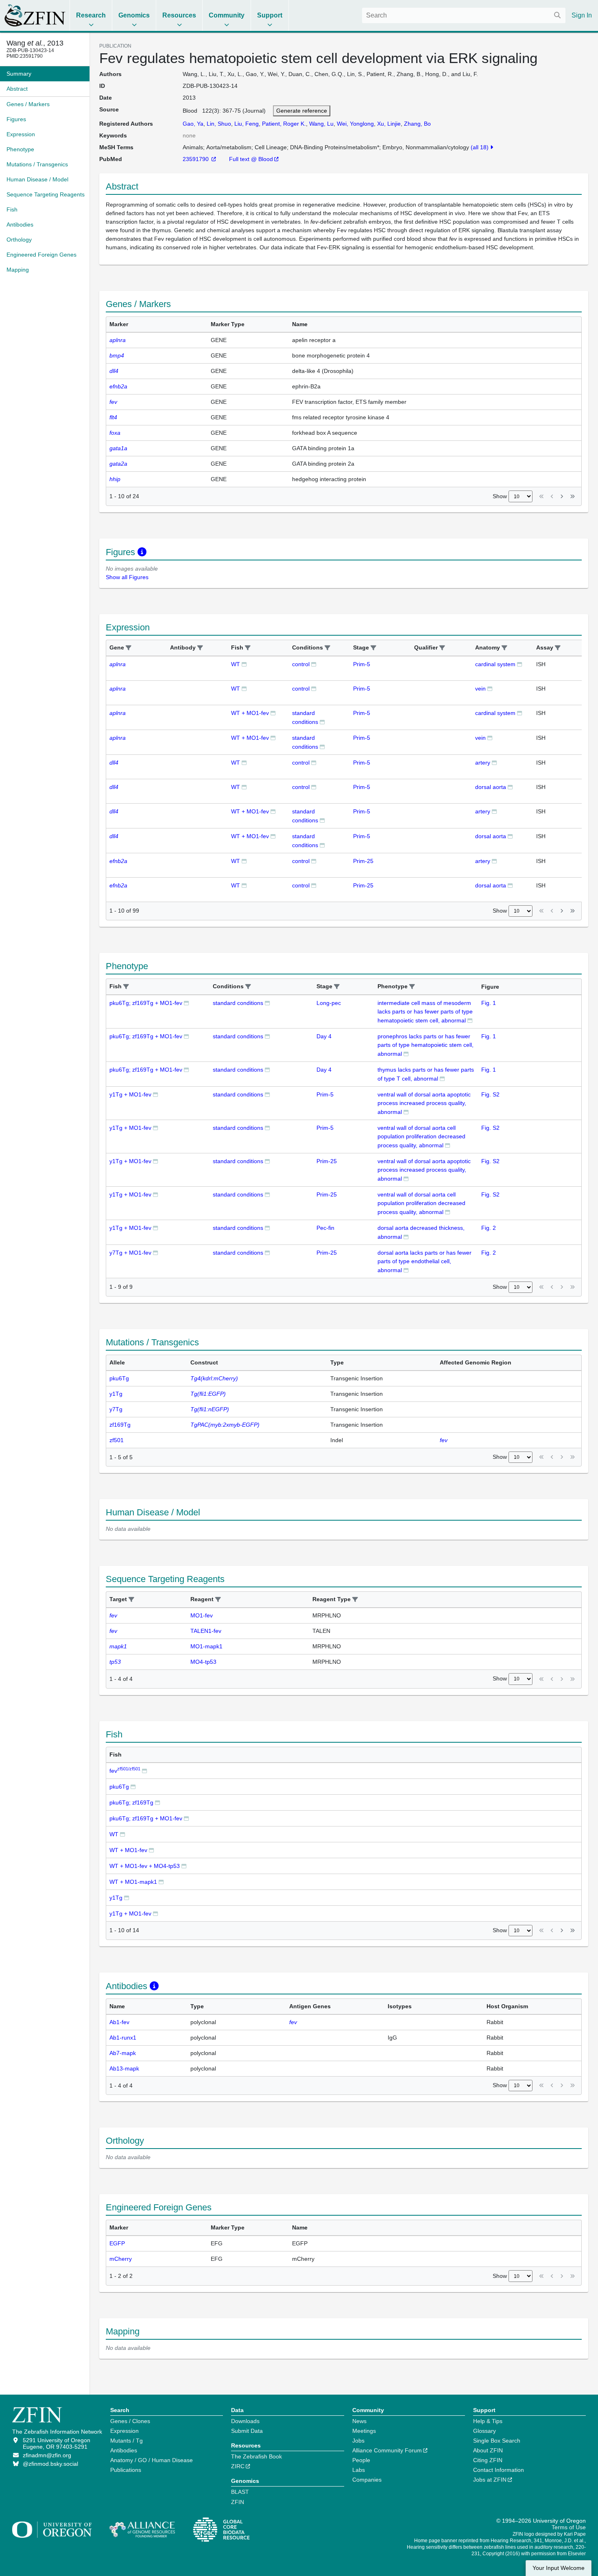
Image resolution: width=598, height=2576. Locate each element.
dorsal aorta (491, 787)
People (361, 2460)
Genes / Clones (130, 2421)
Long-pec (329, 1003)
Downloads (245, 2421)
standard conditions (238, 1003)
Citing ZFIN (488, 2460)
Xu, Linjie (389, 124)
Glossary (485, 2431)
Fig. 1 (489, 1003)
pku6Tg (119, 1787)
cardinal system (495, 664)
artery (483, 763)
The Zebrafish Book (256, 2456)
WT (236, 664)
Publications (126, 2470)
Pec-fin (325, 1228)
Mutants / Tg (127, 2441)
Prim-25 (363, 861)
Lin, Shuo (219, 124)
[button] (129, 648)
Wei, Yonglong (355, 124)
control (301, 664)
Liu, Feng (247, 124)
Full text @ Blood (251, 159)
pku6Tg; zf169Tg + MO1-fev (146, 1003)
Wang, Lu (321, 124)
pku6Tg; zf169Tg (131, 1802)
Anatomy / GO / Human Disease (152, 2460)
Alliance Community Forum (387, 2450)
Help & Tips (488, 2421)
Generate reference (302, 111)
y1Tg (116, 1898)
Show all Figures (127, 577)
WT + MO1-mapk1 (133, 1882)
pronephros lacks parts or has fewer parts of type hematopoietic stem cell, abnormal (426, 1045)
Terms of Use (569, 2527)
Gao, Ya (193, 124)
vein (480, 689)
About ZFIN (488, 2450)
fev (125, 1771)
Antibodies (124, 2450)
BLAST (240, 2492)
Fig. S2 (490, 1094)
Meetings (364, 2431)
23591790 (196, 159)
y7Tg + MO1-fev (130, 1253)
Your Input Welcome (559, 2568)
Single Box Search (497, 2441)
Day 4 (324, 1036)
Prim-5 (362, 664)
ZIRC (238, 2466)
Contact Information (499, 2470)
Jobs (358, 2441)
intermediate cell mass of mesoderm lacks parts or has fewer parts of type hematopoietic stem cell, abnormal (425, 1012)
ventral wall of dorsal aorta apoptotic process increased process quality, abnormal (424, 1103)
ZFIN (238, 2502)
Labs (359, 2470)
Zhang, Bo (417, 124)
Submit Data (247, 2431)
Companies (367, 2480)
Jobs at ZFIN (490, 2480)
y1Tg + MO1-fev (130, 1094)
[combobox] (464, 15)
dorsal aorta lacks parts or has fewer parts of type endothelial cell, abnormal (424, 1261)
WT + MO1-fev (250, 713)
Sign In (582, 15)
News (359, 2421)
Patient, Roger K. (284, 124)
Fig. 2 (489, 1228)
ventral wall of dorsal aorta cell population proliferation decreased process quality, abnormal (421, 1137)
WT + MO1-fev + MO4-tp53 (145, 1866)
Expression (124, 2431)
